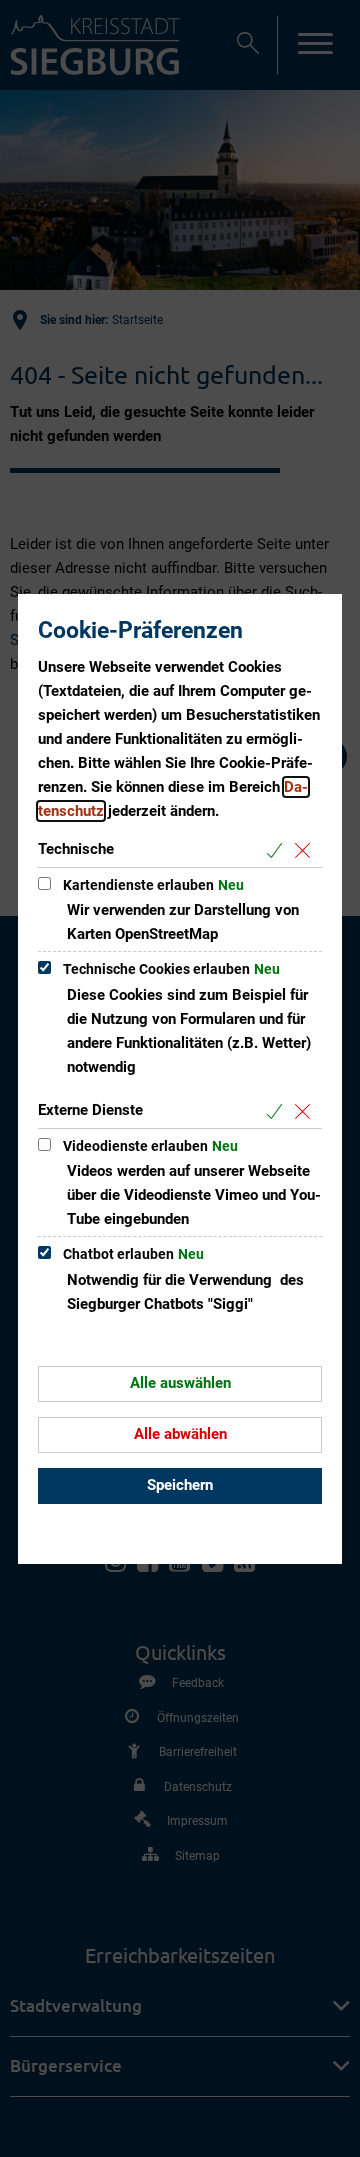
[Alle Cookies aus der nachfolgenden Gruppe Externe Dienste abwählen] (306, 1111)
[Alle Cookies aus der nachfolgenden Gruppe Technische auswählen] (278, 850)
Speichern (180, 1485)
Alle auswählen (180, 1383)
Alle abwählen (180, 1434)
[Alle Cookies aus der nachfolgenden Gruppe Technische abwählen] (306, 850)
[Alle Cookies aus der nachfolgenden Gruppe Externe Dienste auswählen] (278, 1111)
